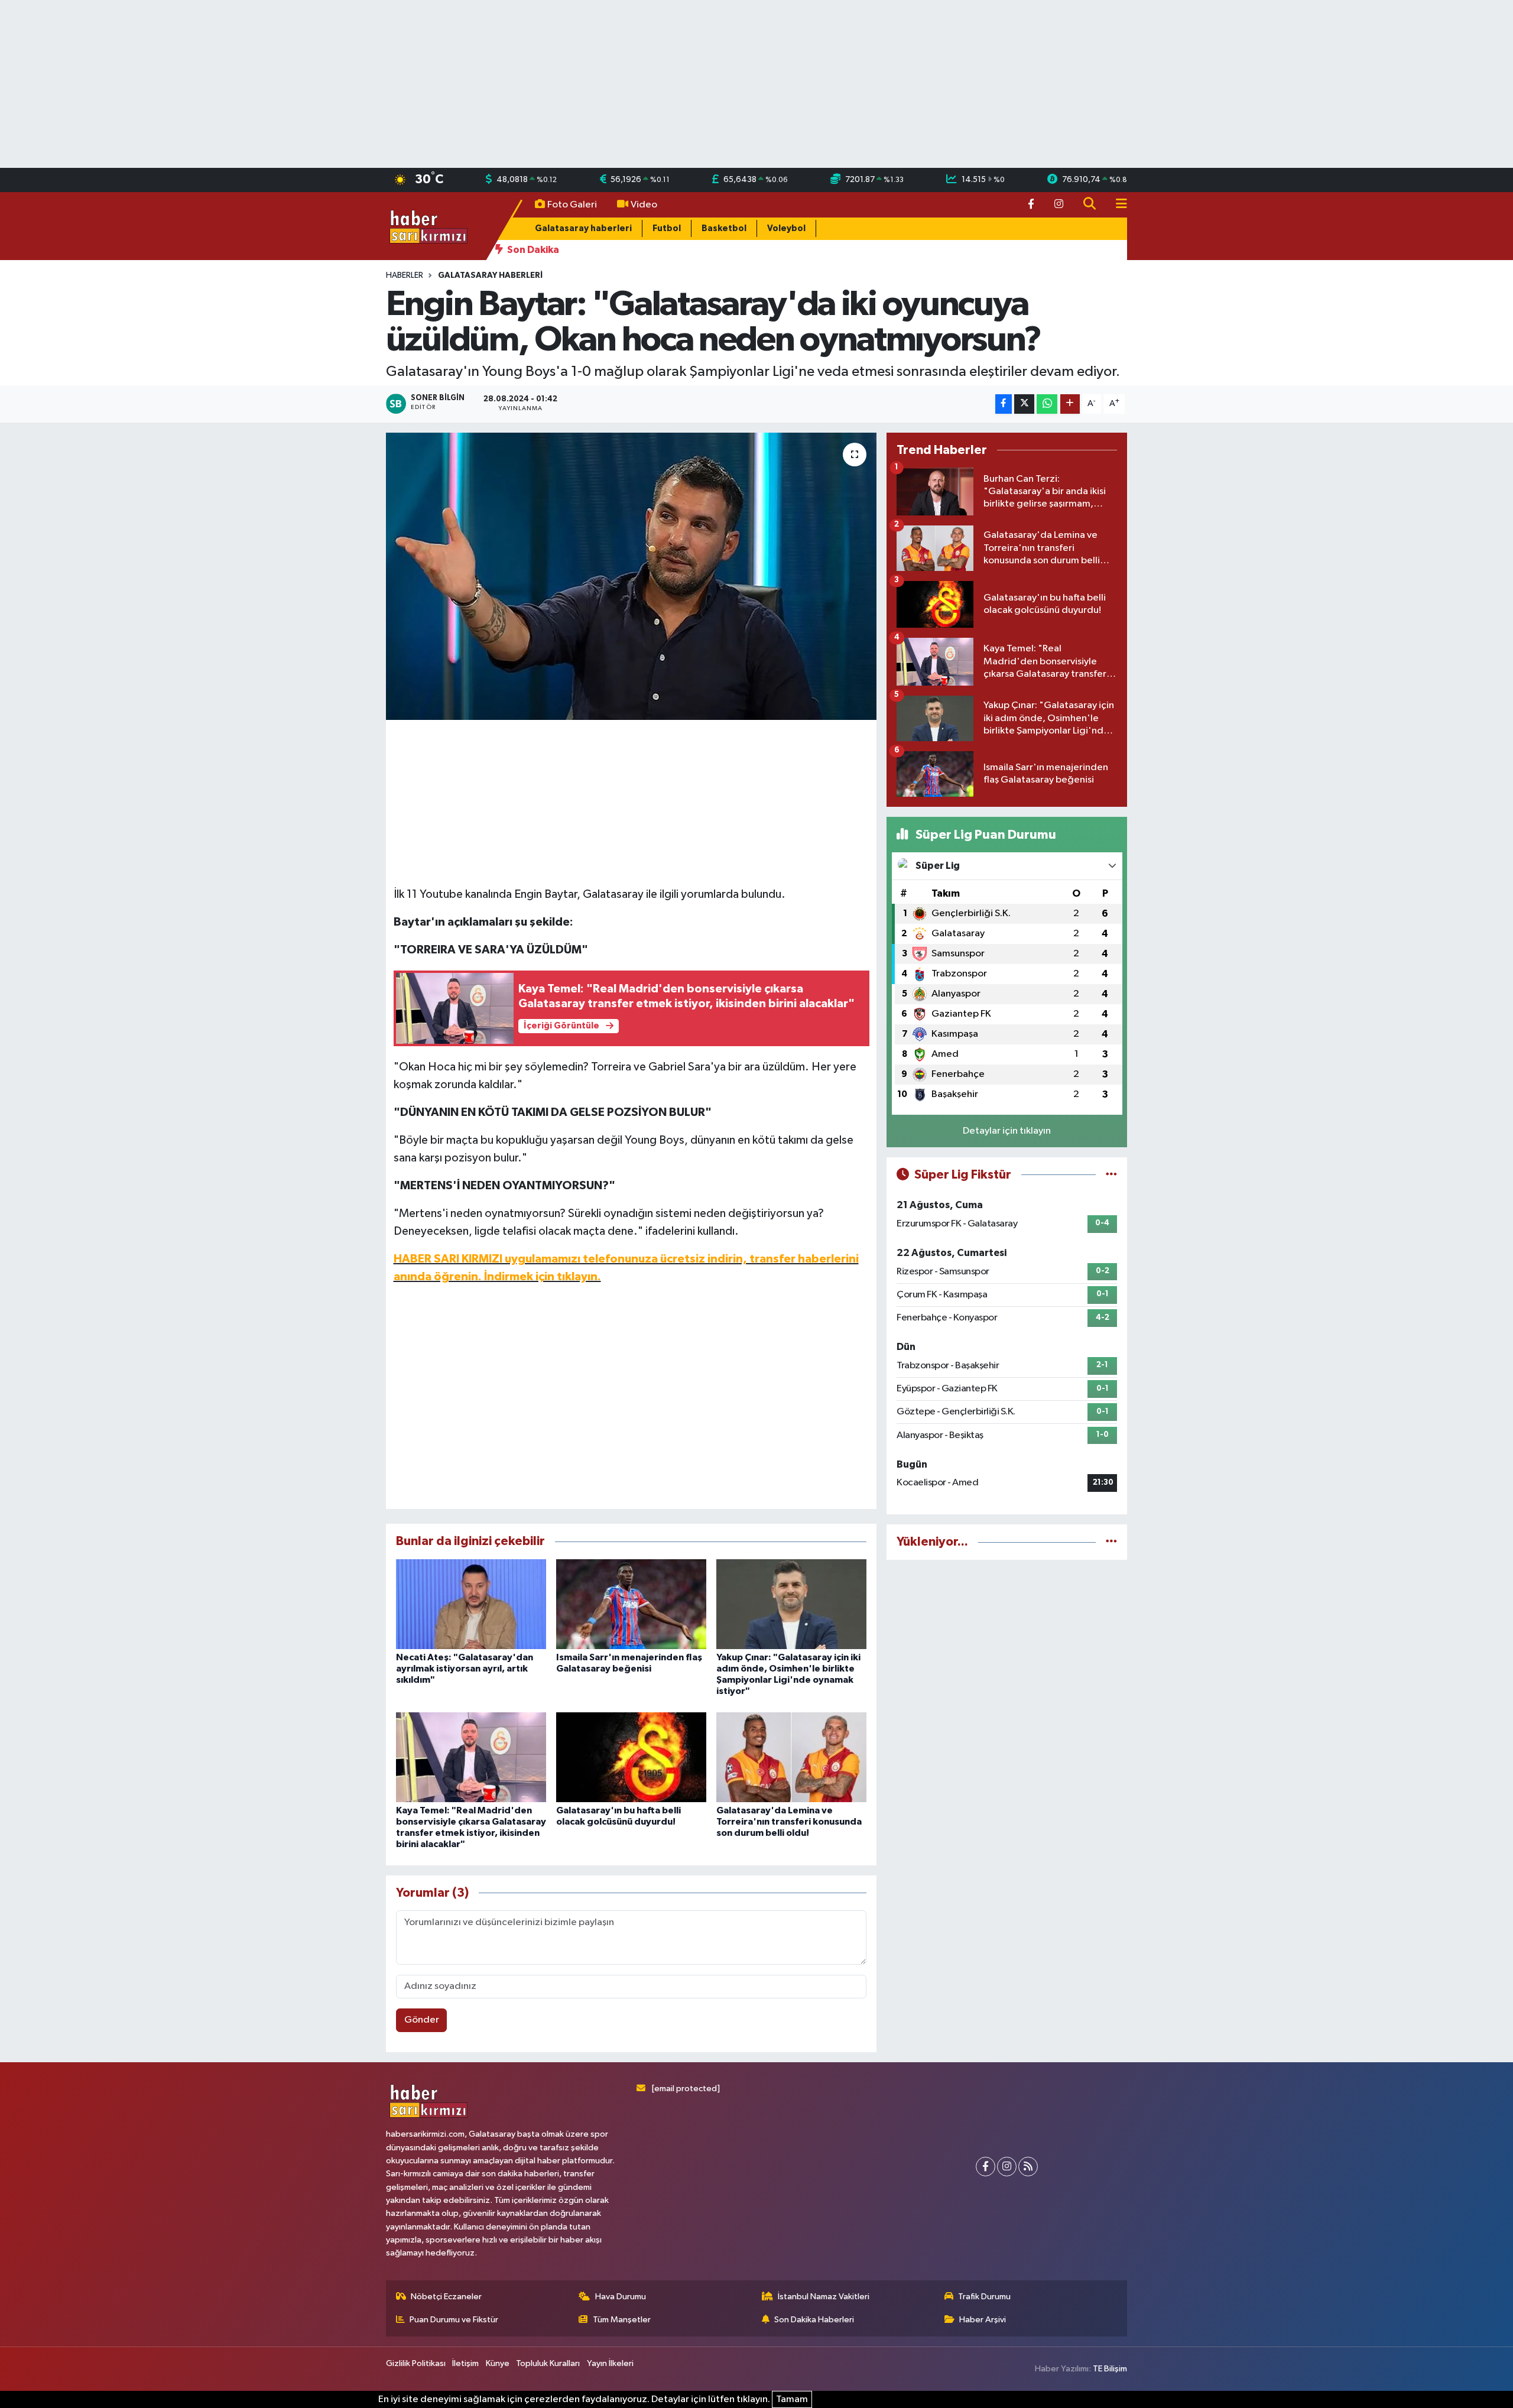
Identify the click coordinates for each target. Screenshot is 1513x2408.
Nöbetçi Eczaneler (446, 2297)
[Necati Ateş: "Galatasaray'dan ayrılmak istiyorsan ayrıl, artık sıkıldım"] (471, 1604)
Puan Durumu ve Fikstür (454, 2320)
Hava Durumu (621, 2297)
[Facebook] (986, 2167)
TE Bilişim (1110, 2369)
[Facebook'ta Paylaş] (1004, 404)
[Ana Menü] (1116, 205)
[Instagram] (1007, 2167)
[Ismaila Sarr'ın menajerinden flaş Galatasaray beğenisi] (631, 1604)
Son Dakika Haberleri (814, 2320)
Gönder (422, 2020)
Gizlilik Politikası (416, 2363)
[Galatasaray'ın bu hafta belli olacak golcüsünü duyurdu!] (631, 1757)
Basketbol (724, 228)
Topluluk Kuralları (548, 2363)
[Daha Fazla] (1070, 404)
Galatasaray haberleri (583, 228)
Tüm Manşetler (622, 2320)
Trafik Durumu (984, 2297)
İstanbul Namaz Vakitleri (824, 2297)
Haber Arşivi (983, 2320)
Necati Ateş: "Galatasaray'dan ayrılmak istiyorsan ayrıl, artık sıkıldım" (465, 1669)
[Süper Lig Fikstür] (1111, 1175)
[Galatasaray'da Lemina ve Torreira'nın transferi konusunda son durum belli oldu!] (791, 1757)
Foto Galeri (572, 205)
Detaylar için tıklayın (1007, 1131)
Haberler (405, 275)
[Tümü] (1111, 1542)
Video (644, 205)
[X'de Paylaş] (1024, 404)
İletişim (465, 2363)
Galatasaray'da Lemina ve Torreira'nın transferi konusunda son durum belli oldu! (789, 1822)
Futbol (667, 228)
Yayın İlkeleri (610, 2363)
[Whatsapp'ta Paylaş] (1047, 404)
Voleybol (786, 228)
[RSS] (1028, 2167)
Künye (498, 2363)
